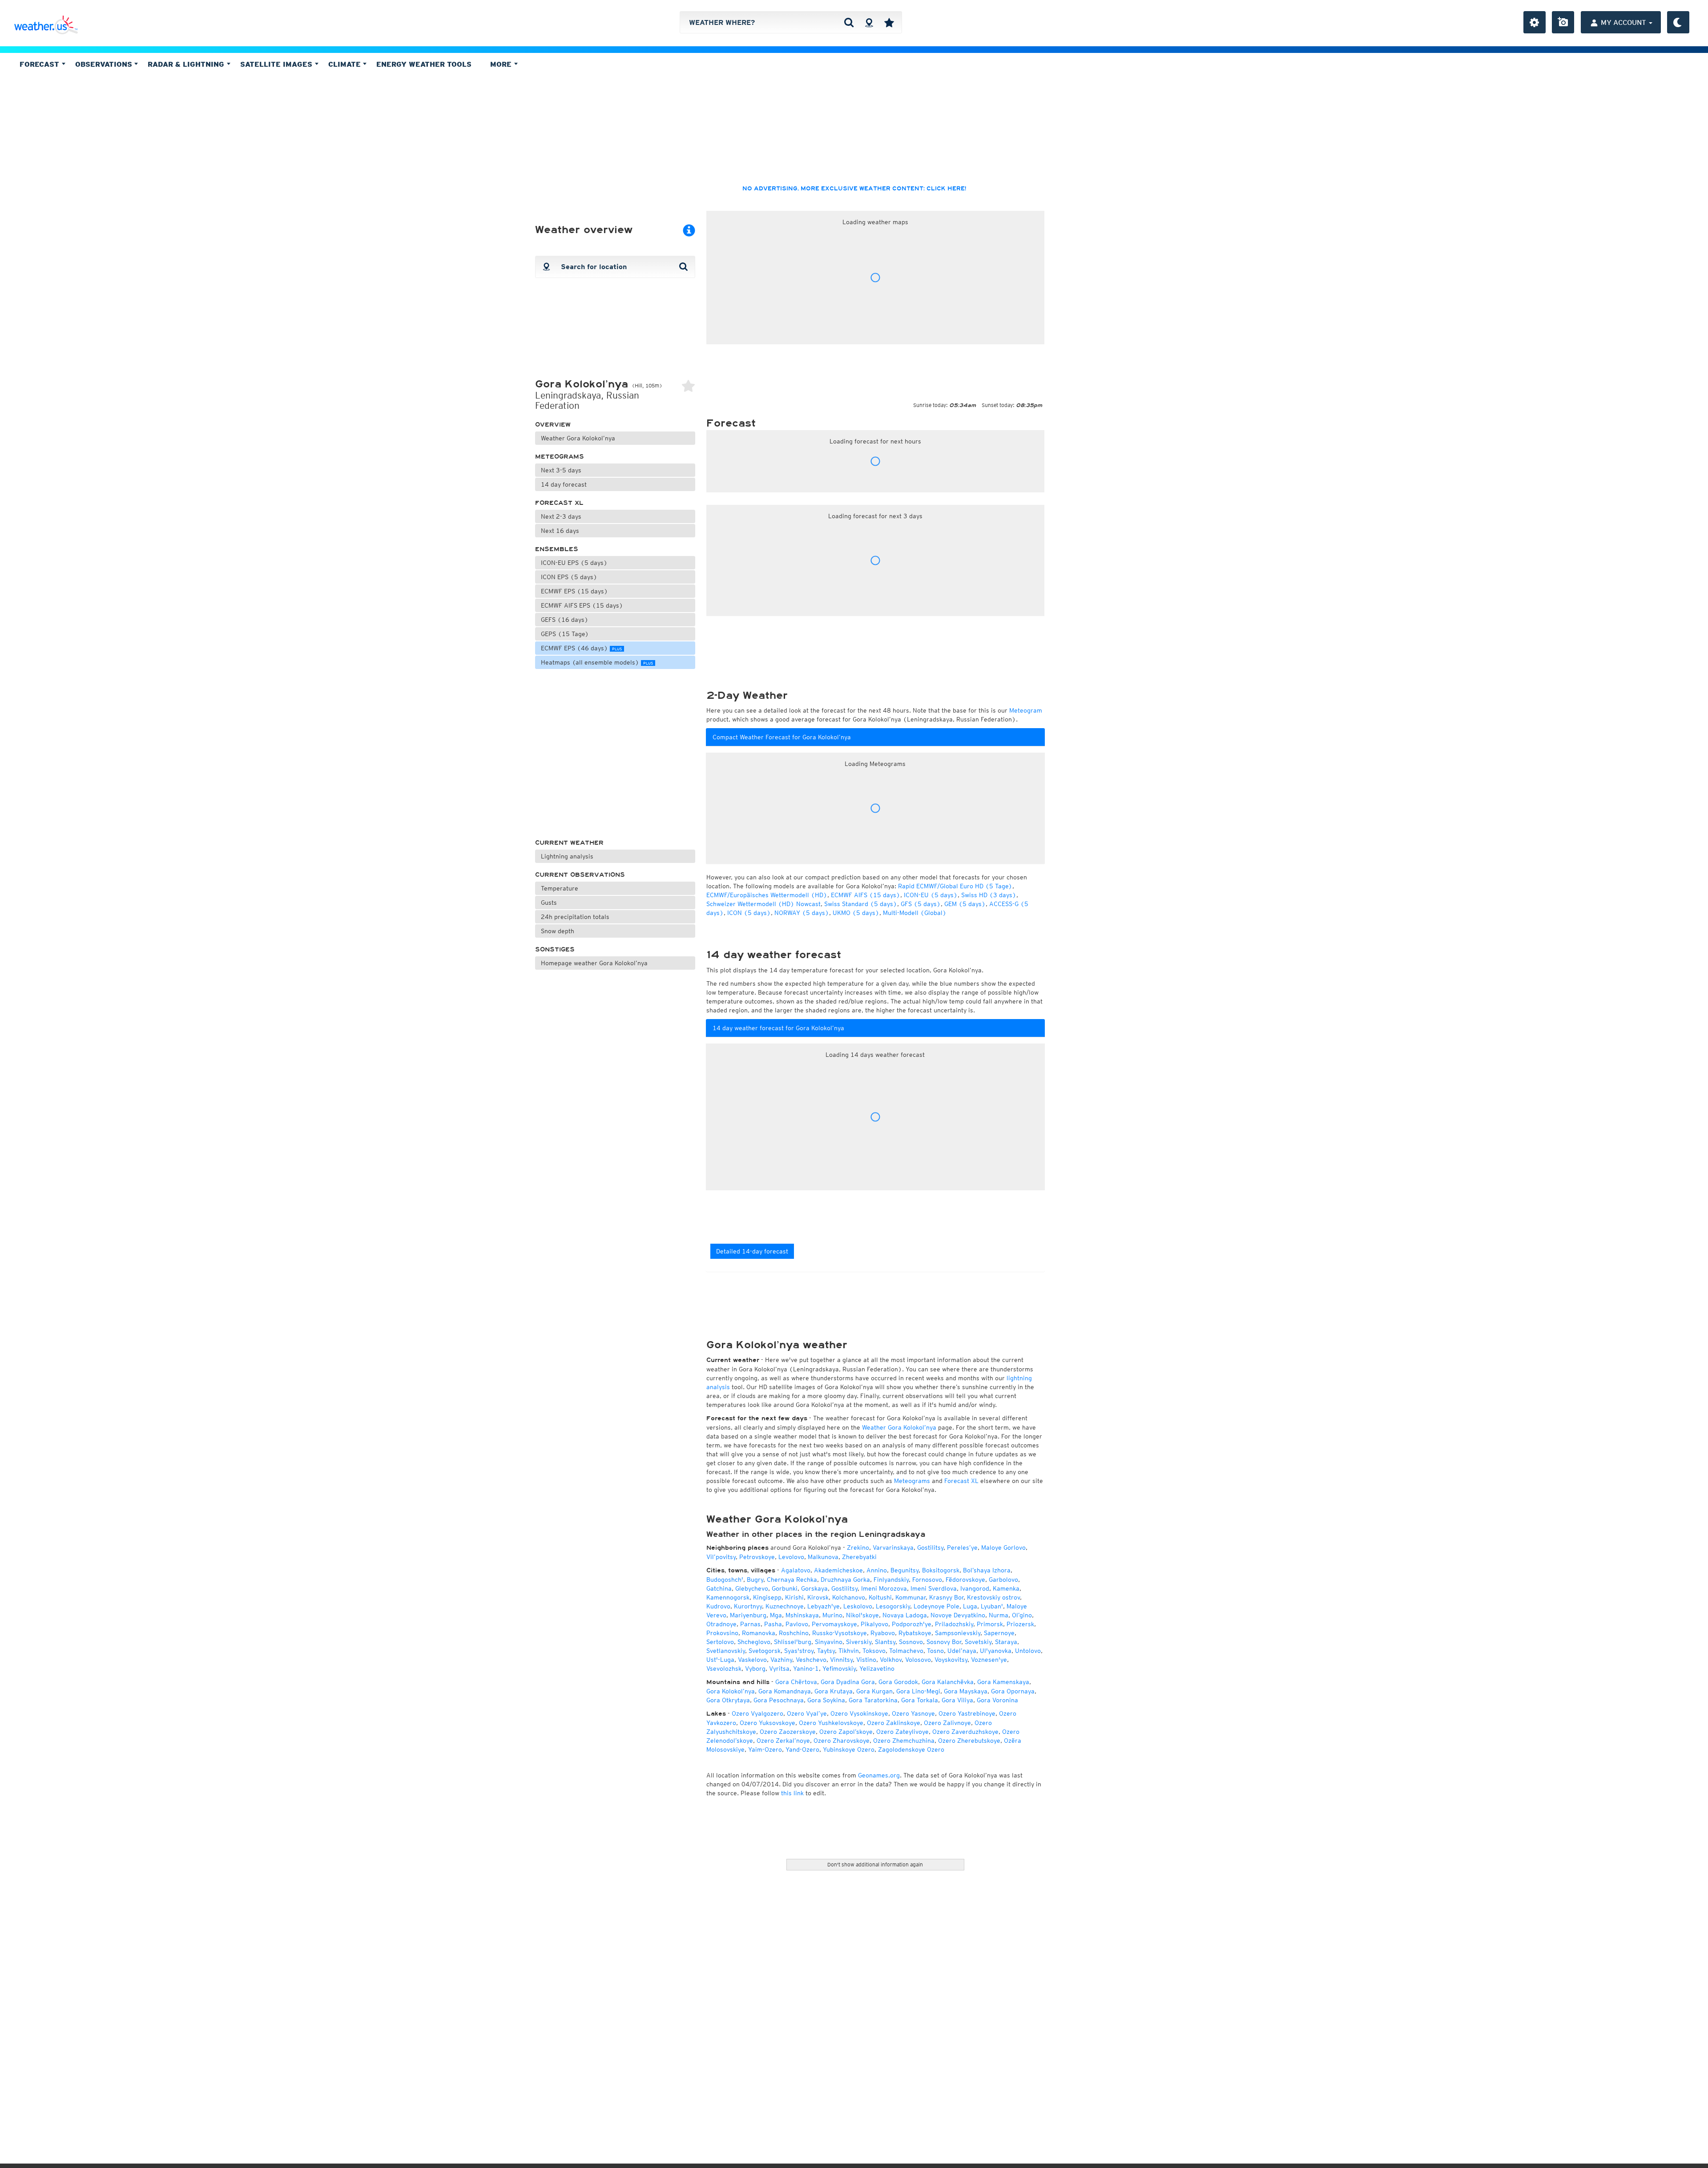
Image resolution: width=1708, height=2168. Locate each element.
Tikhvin (849, 1651)
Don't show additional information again (875, 1864)
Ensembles (557, 549)
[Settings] (1535, 22)
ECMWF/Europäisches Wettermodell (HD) (767, 895)
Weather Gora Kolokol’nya (578, 438)
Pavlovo (797, 1624)
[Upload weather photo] (1563, 22)
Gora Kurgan (874, 1691)
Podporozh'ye (912, 1624)
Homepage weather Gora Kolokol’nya (594, 963)
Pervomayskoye (834, 1624)
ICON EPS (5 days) (569, 577)
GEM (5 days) (965, 904)
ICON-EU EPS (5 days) (574, 563)
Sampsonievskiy (958, 1633)
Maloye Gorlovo (1003, 1547)
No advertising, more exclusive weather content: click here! (854, 189)
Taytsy (826, 1651)
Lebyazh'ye (824, 1606)
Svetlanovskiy (726, 1651)
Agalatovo (796, 1570)
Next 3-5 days (561, 470)
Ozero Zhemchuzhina (904, 1741)
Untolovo (1028, 1651)
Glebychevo (752, 1588)
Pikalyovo (874, 1624)
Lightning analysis (567, 856)
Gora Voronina (997, 1700)
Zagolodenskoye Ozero (911, 1749)
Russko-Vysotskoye (840, 1633)
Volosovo (918, 1660)
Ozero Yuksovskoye (767, 1723)
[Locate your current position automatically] (869, 22)
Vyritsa (779, 1668)
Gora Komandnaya (785, 1691)
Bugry (755, 1580)
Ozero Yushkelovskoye (831, 1723)
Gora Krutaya (834, 1691)
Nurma (999, 1615)
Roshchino (794, 1633)
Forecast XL (559, 503)
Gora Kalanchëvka (948, 1682)
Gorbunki (785, 1588)
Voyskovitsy (951, 1660)
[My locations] (889, 22)
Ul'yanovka (996, 1651)
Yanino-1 (806, 1668)
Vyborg (755, 1668)
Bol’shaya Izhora (987, 1570)
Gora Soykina (826, 1700)
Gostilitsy (930, 1547)
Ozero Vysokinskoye (859, 1713)
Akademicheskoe (838, 1570)
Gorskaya (814, 1588)
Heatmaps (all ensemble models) (597, 662)
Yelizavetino (877, 1668)
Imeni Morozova (884, 1588)
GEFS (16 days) (565, 620)
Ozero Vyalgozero (757, 1713)
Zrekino (858, 1547)
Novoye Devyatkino (958, 1615)
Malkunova (823, 1557)
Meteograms (560, 457)
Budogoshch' (725, 1580)
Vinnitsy (841, 1660)
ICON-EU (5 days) (931, 895)
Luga (970, 1606)
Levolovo (791, 1557)
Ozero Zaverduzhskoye (965, 1732)
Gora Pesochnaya (779, 1700)
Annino (877, 1570)
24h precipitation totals (575, 917)
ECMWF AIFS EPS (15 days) (582, 605)
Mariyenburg (748, 1615)
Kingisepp (767, 1597)
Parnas (750, 1624)
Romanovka (759, 1633)
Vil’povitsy (721, 1557)
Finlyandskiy (891, 1580)
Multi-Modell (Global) (915, 913)
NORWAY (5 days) (802, 913)
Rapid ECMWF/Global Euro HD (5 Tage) (955, 886)
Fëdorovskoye (965, 1580)
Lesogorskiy (893, 1606)
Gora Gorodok (898, 1682)
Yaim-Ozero (765, 1749)
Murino (832, 1615)
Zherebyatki (859, 1557)
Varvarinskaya (893, 1547)
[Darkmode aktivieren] (1678, 22)
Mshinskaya (802, 1615)
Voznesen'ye (989, 1660)
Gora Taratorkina (873, 1700)
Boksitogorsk (941, 1570)
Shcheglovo (754, 1642)
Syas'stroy (799, 1651)
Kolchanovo (849, 1597)
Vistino (866, 1660)
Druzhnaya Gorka (845, 1580)
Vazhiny (781, 1660)
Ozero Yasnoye (913, 1713)
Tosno (935, 1651)
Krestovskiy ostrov (993, 1597)
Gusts (549, 903)
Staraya (1006, 1642)
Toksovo (874, 1651)
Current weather (569, 843)
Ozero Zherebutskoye (969, 1741)
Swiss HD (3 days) (989, 895)
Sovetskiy (978, 1642)
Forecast (40, 64)
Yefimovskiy (839, 1668)
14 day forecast (564, 484)
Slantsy (885, 1642)
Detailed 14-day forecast (752, 1251)
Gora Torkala (920, 1700)
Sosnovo (911, 1642)
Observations (105, 64)
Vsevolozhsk (724, 1668)
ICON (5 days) (749, 913)
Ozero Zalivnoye (947, 1723)
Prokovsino (722, 1633)
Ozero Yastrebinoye (967, 1713)
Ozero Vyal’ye (807, 1713)
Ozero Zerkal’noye (783, 1741)
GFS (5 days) (921, 904)
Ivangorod (975, 1588)
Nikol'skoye (862, 1615)
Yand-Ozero (802, 1749)
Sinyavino (829, 1642)
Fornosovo (927, 1580)
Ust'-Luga (720, 1660)
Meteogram (1026, 710)
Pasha (773, 1624)
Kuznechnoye (785, 1606)
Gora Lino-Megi (918, 1691)
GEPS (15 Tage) (565, 634)
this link (792, 1793)
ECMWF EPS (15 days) (574, 591)
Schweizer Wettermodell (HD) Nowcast (763, 904)
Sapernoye (999, 1633)
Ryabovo (883, 1633)
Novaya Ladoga (905, 1615)
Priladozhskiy (954, 1624)
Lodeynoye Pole (937, 1606)
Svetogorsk (765, 1651)
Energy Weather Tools (424, 64)
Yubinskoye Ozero (849, 1749)
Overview (553, 425)
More (502, 64)
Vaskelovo (752, 1660)
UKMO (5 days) (856, 913)
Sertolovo (720, 1642)
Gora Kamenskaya (1003, 1682)
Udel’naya (962, 1651)
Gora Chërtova (796, 1682)
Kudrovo (718, 1606)
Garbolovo (1003, 1580)
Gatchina (719, 1588)
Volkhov (891, 1660)
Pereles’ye (962, 1547)
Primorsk (990, 1624)
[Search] (849, 22)
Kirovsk (818, 1597)
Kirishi (794, 1597)
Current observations (580, 875)
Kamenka (1006, 1588)
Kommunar (910, 1597)
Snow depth (558, 931)
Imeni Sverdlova (934, 1588)
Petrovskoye (757, 1557)
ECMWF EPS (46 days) (581, 648)
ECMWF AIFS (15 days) (866, 895)
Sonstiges (555, 949)
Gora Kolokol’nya (731, 1691)
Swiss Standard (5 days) (861, 904)
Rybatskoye (915, 1633)
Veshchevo (811, 1660)
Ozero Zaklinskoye (894, 1723)
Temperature (560, 888)
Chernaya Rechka (792, 1580)
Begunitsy (904, 1570)
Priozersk (1020, 1624)
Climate (346, 64)
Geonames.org (879, 1775)
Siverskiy (859, 1642)
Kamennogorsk (728, 1597)
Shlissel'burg (793, 1642)
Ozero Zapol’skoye (846, 1732)
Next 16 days (560, 531)
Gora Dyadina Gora (848, 1682)
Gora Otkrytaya (728, 1700)
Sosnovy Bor (944, 1642)
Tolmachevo (906, 1651)
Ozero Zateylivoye (902, 1732)
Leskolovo (858, 1606)
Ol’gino (1022, 1615)
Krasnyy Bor (946, 1597)
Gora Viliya (957, 1700)
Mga (776, 1615)
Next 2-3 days (561, 516)
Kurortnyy (748, 1606)
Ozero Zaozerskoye (788, 1732)
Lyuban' (992, 1606)
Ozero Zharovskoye (842, 1741)
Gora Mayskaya (966, 1691)
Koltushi (880, 1597)
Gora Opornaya (1013, 1691)
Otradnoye (721, 1624)
